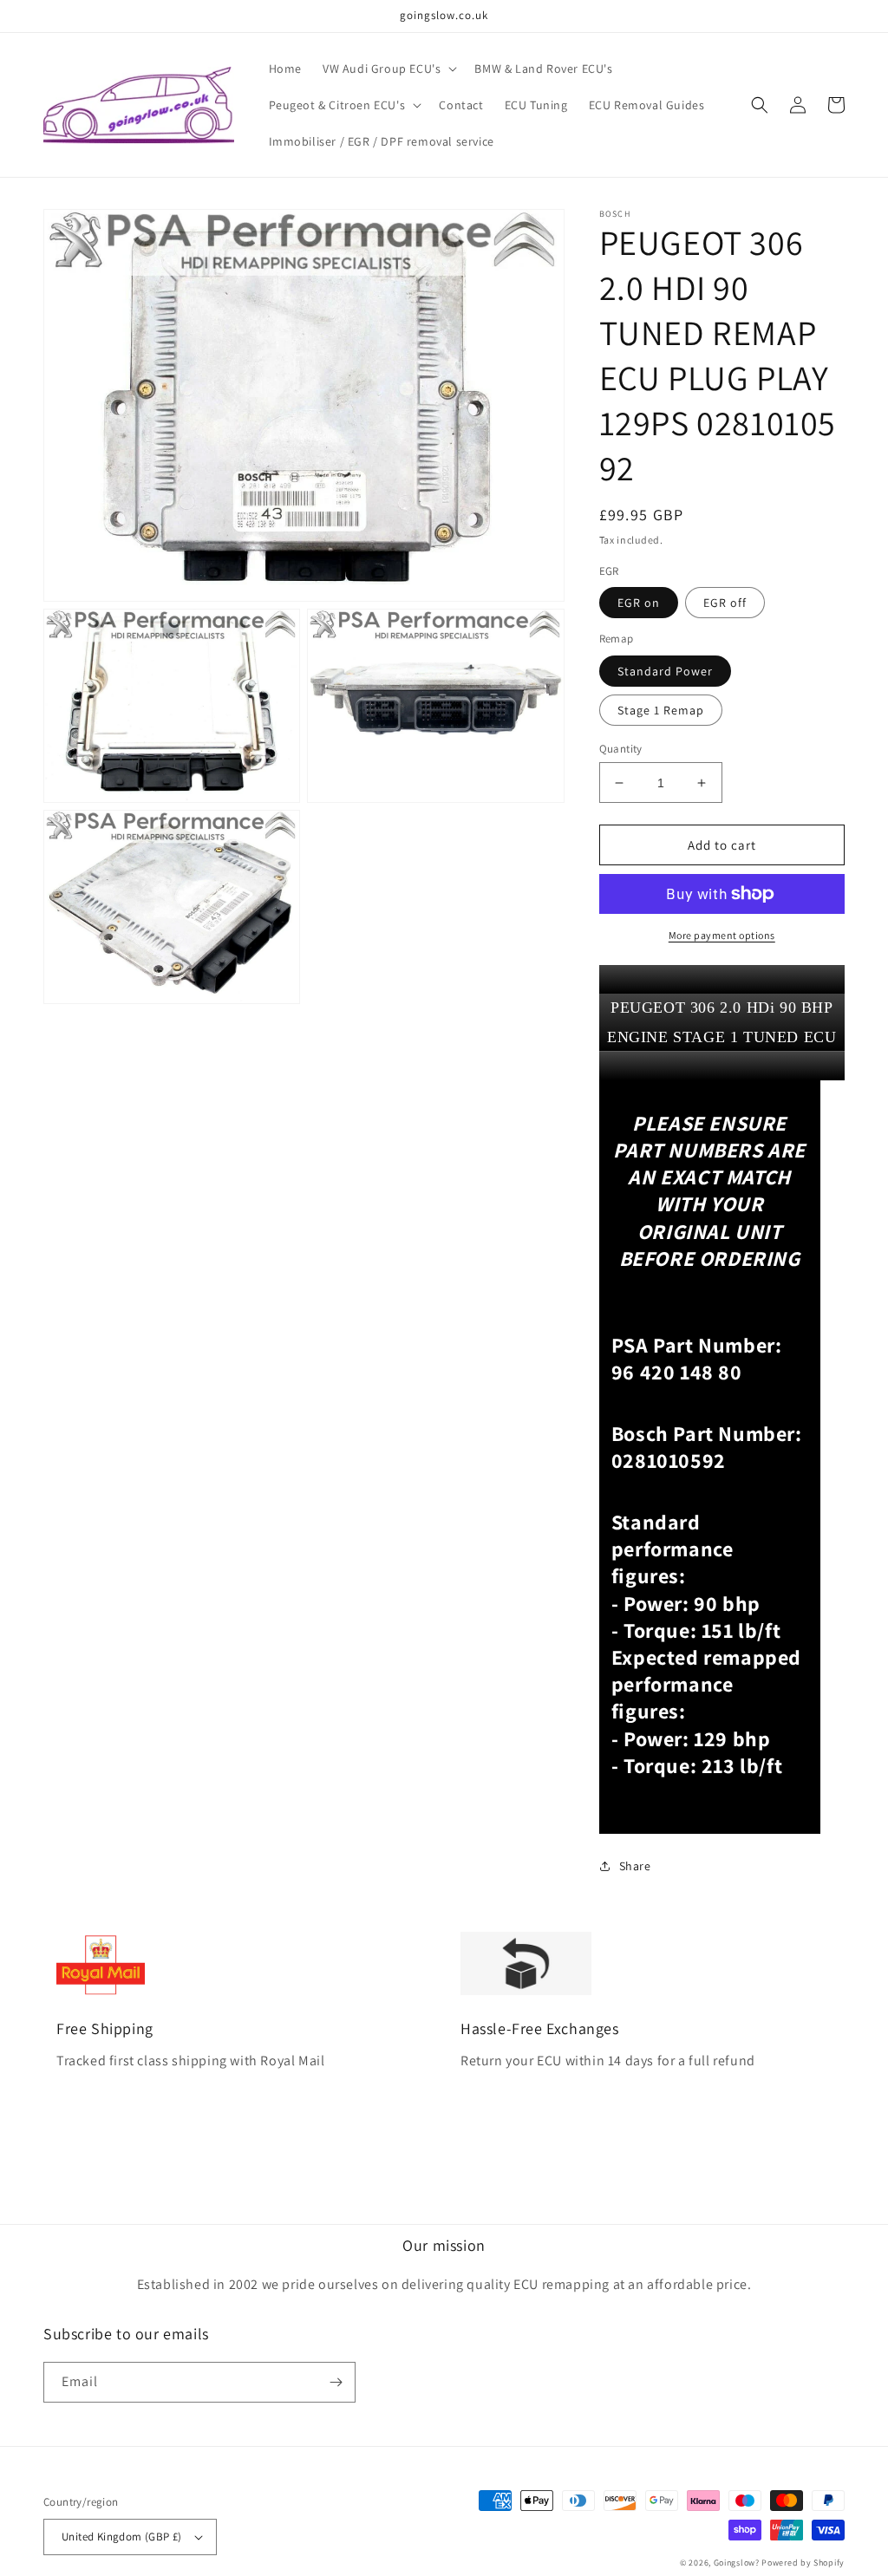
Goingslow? (737, 2563)
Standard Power (665, 671)
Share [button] (635, 1866)
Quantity (621, 749)
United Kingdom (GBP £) (122, 2537)
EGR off (725, 603)
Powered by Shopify (803, 2563)
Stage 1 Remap (661, 710)
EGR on (639, 603)
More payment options (722, 935)
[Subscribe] (336, 2382)
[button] (388, 68)
